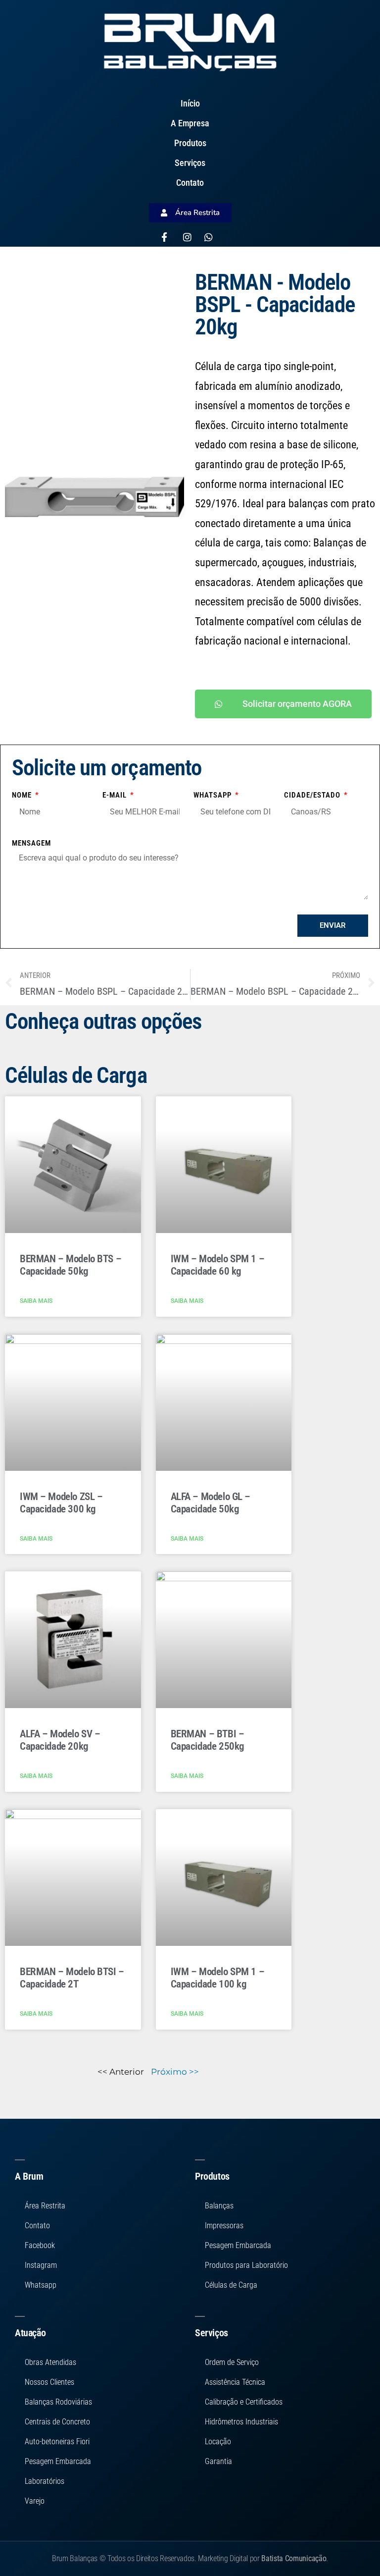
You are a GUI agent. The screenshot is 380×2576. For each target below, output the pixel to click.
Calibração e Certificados (244, 2402)
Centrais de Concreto (57, 2422)
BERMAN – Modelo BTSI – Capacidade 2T (72, 1978)
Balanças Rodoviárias (58, 2402)
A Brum (29, 2176)
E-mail (116, 795)
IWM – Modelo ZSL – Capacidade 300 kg (61, 1503)
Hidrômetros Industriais (241, 2422)
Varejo (35, 2501)
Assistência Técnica (235, 2382)
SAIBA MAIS (36, 1301)
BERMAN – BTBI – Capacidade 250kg (208, 1740)
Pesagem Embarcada (58, 2461)
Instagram (41, 2265)
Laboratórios (45, 2481)
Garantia (218, 2461)
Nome (23, 795)
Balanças (219, 2206)
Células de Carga (231, 2285)
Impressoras (224, 2226)
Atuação (30, 2333)
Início (190, 103)
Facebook (40, 2245)
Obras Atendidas (50, 2362)
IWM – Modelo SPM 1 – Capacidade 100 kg (218, 1978)
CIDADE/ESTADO (313, 795)
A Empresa (190, 123)
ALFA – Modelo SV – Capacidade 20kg (60, 1740)
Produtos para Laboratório (246, 2265)
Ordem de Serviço (232, 2362)
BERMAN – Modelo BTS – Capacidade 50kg (71, 1265)
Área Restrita (45, 2206)
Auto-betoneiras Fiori (57, 2442)
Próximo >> (175, 2072)
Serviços (190, 163)
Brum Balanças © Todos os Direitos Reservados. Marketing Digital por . (190, 2558)
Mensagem (31, 843)
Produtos (190, 143)
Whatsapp (214, 795)
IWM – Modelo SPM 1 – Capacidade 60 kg (218, 1265)
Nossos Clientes (49, 2382)
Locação (218, 2442)
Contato (190, 183)
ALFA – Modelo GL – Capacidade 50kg (211, 1503)
